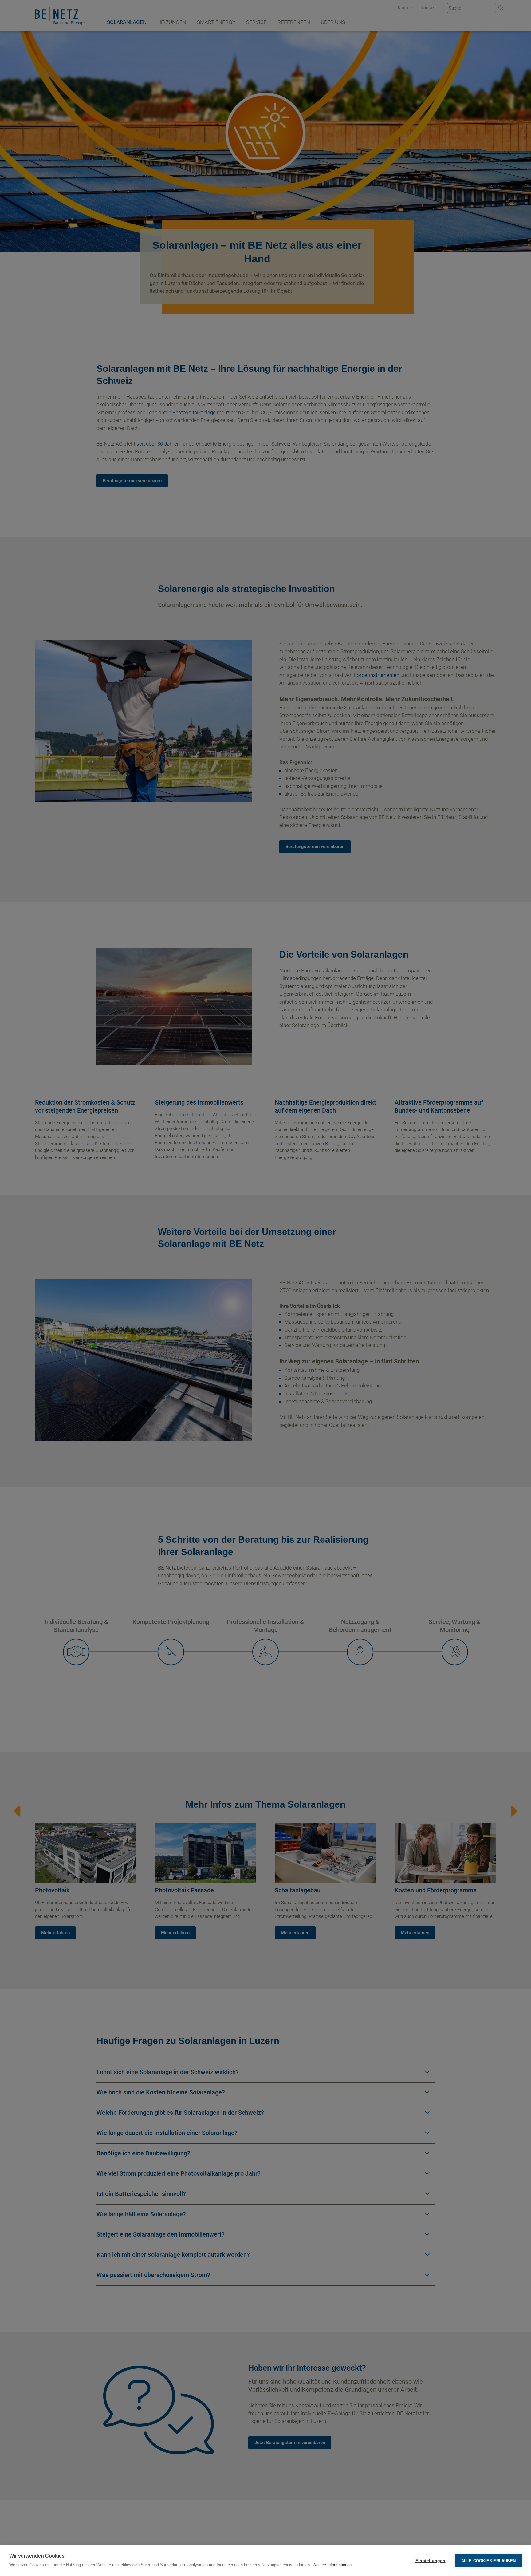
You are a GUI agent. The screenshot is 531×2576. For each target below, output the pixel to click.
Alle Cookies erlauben (488, 2561)
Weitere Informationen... (334, 2565)
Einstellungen (431, 2561)
